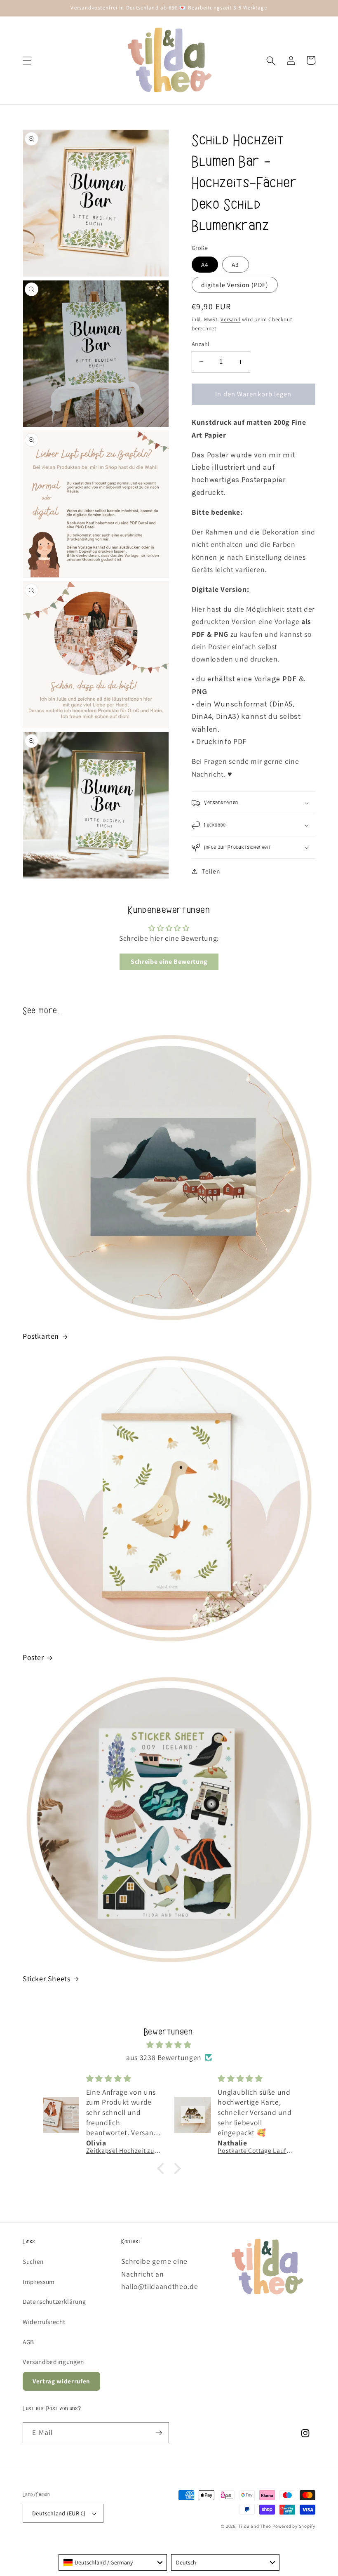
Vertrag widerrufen (61, 2381)
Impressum (39, 2282)
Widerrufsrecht (44, 2322)
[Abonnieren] (159, 2433)
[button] (27, 60)
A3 (235, 264)
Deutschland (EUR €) (59, 2513)
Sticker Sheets (46, 1979)
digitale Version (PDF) (235, 285)
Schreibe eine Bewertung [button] (169, 962)
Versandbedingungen (53, 2362)
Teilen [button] (211, 871)
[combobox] (113, 2562)
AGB (28, 2342)
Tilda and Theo (255, 2526)
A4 (205, 264)
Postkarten (41, 1336)
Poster (33, 1657)
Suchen (33, 2261)
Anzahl (201, 344)
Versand (230, 319)
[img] (169, 2045)
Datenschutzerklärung (54, 2301)
